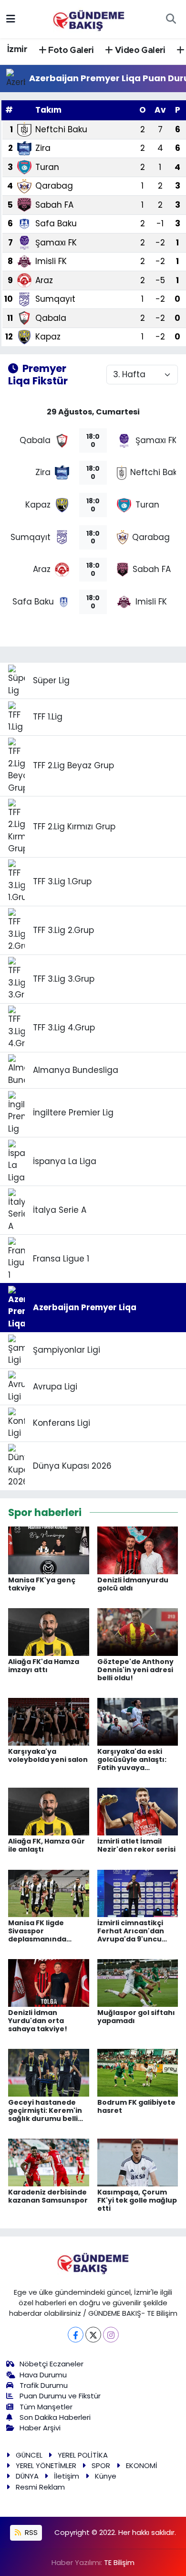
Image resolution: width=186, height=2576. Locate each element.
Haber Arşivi (40, 2428)
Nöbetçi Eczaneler (52, 2364)
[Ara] (171, 19)
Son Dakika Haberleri (55, 2417)
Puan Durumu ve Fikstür (60, 2396)
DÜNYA (27, 2476)
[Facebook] (76, 2335)
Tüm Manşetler (46, 2407)
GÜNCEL (29, 2455)
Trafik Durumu (44, 2385)
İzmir (17, 50)
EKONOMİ (142, 2465)
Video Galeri (139, 51)
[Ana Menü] (11, 19)
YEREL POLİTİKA (83, 2455)
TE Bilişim (119, 2562)
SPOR (101, 2465)
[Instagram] (111, 2335)
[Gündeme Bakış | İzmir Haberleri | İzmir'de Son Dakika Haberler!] (89, 18)
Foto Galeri (70, 51)
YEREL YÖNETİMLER (46, 2465)
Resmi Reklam (40, 2487)
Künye (106, 2476)
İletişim (67, 2476)
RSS (30, 2532)
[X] (93, 2335)
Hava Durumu (43, 2375)
